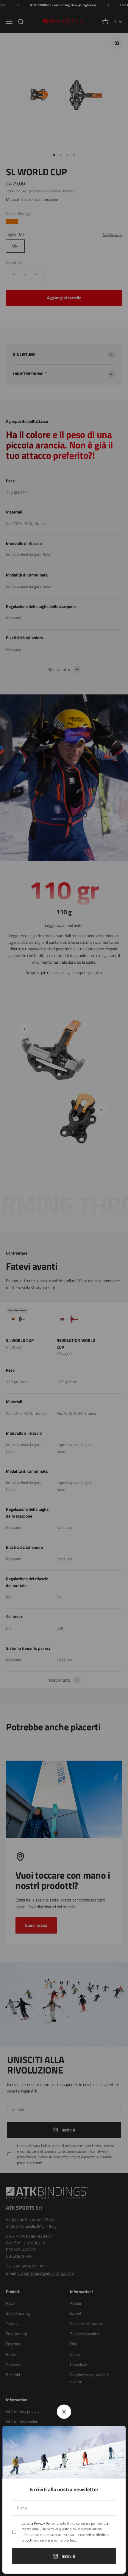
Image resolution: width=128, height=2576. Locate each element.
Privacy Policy (44, 2523)
